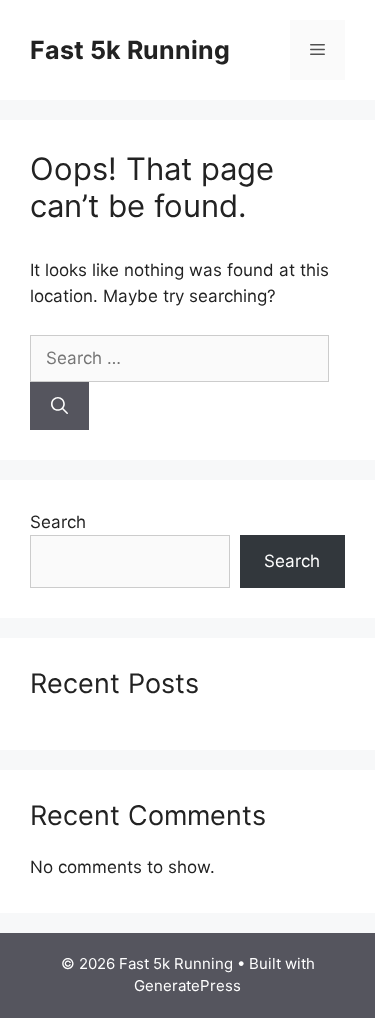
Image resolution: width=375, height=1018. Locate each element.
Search (58, 522)
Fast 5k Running (130, 50)
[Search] (59, 406)
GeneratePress (187, 985)
